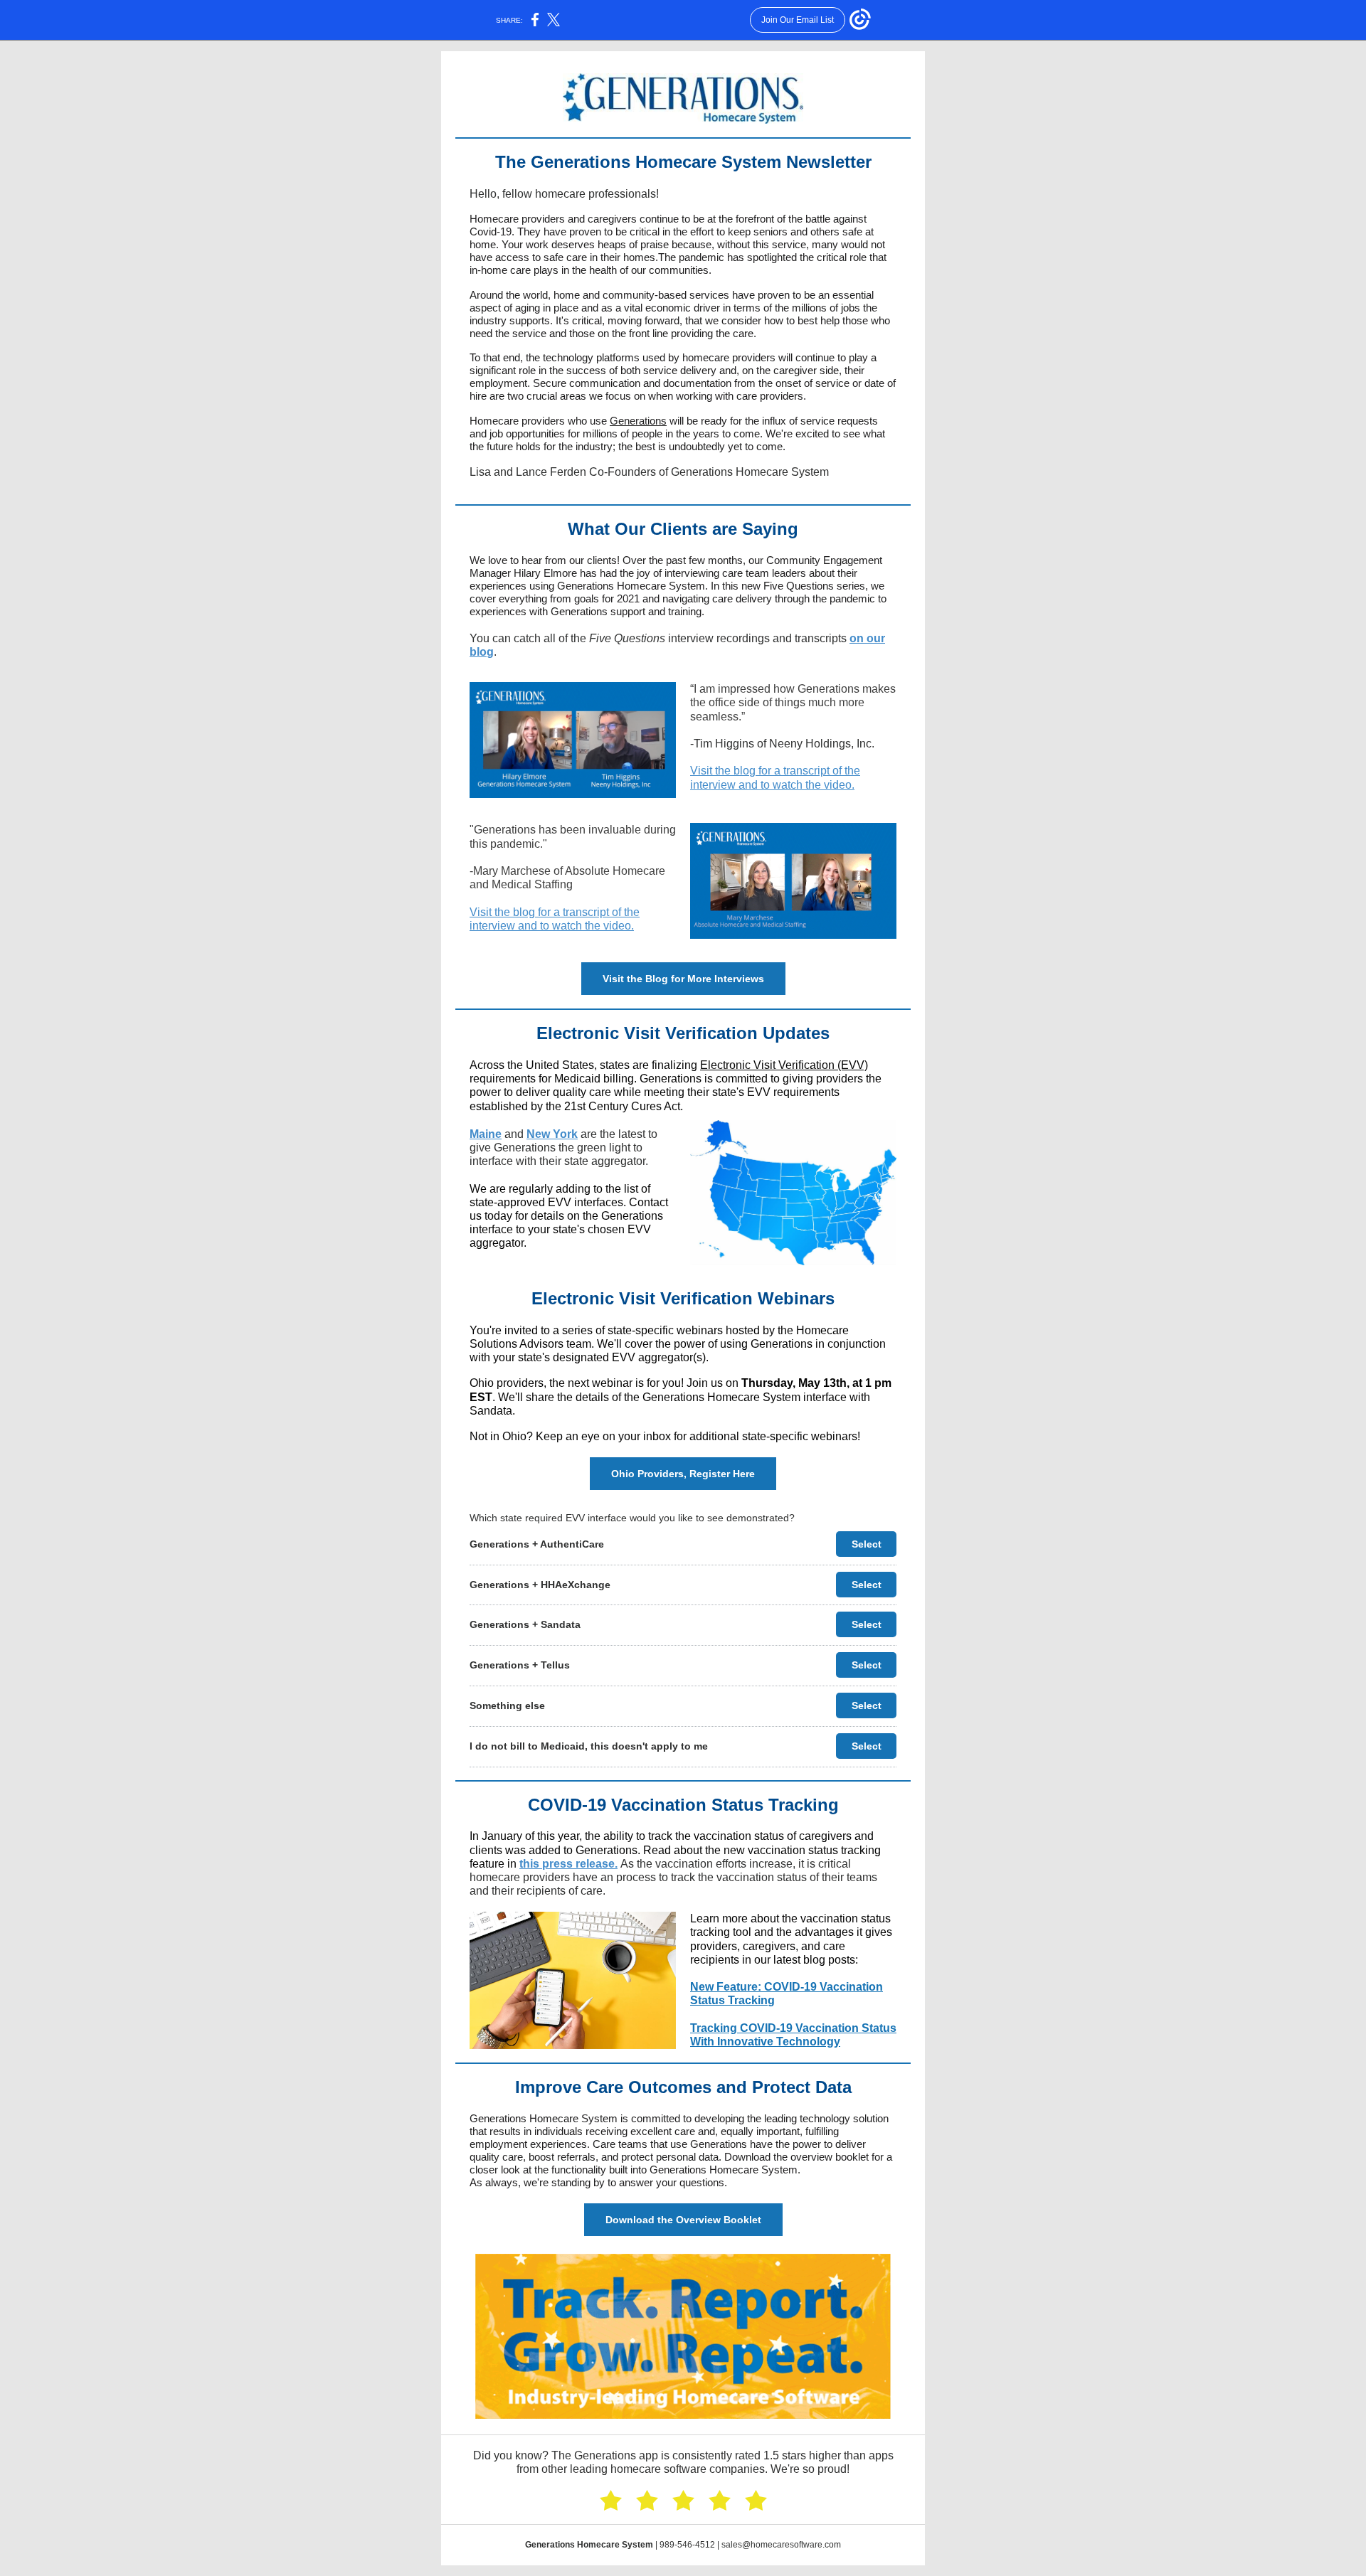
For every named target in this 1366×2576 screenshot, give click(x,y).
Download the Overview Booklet (683, 2220)
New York (552, 1134)
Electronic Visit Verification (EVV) (784, 1065)
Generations (638, 421)
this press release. (568, 1864)
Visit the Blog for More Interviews (683, 979)
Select (867, 1544)
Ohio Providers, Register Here (683, 1474)
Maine (486, 1134)
